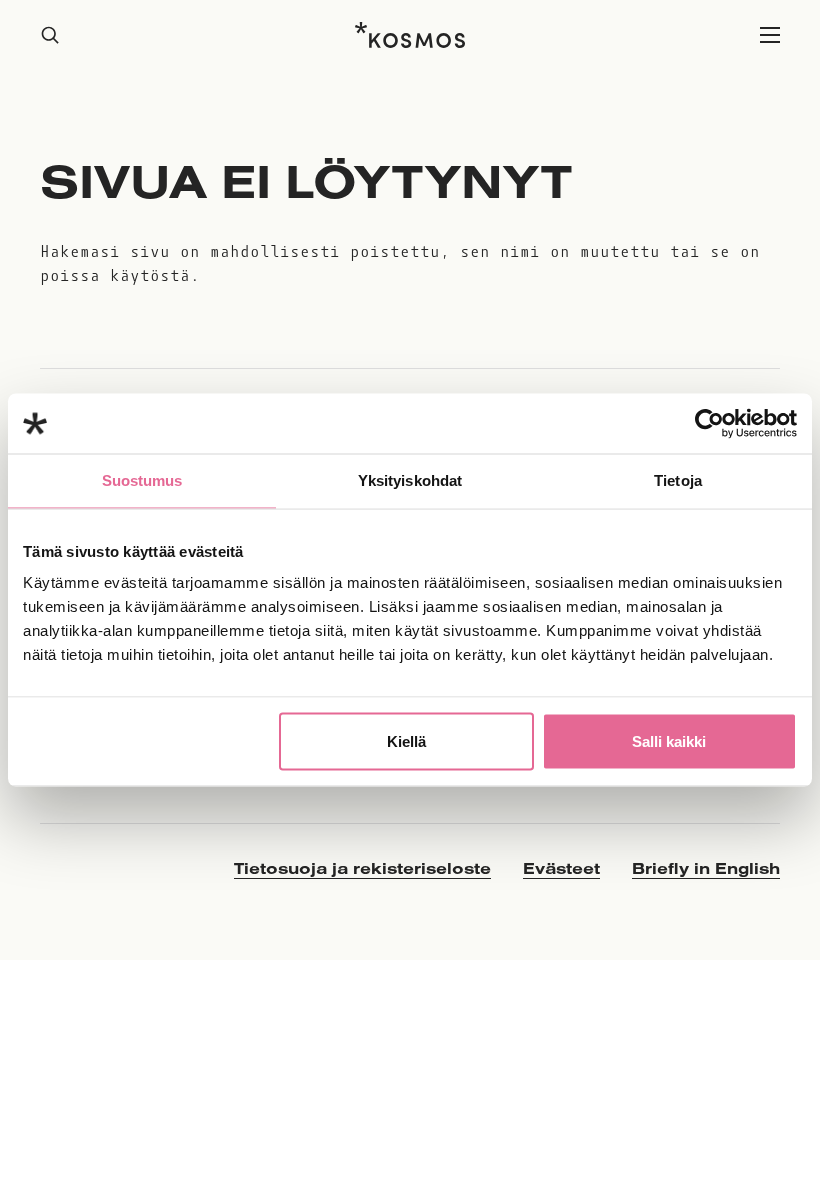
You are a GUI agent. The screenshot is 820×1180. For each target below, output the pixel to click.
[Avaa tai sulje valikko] (770, 35)
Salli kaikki (669, 741)
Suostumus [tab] (142, 480)
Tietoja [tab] (678, 480)
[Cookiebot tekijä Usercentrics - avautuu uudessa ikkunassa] (709, 424)
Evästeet (561, 868)
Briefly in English (706, 868)
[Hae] (50, 35)
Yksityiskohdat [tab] (410, 480)
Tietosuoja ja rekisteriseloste (362, 868)
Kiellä (406, 741)
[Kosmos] (410, 35)
